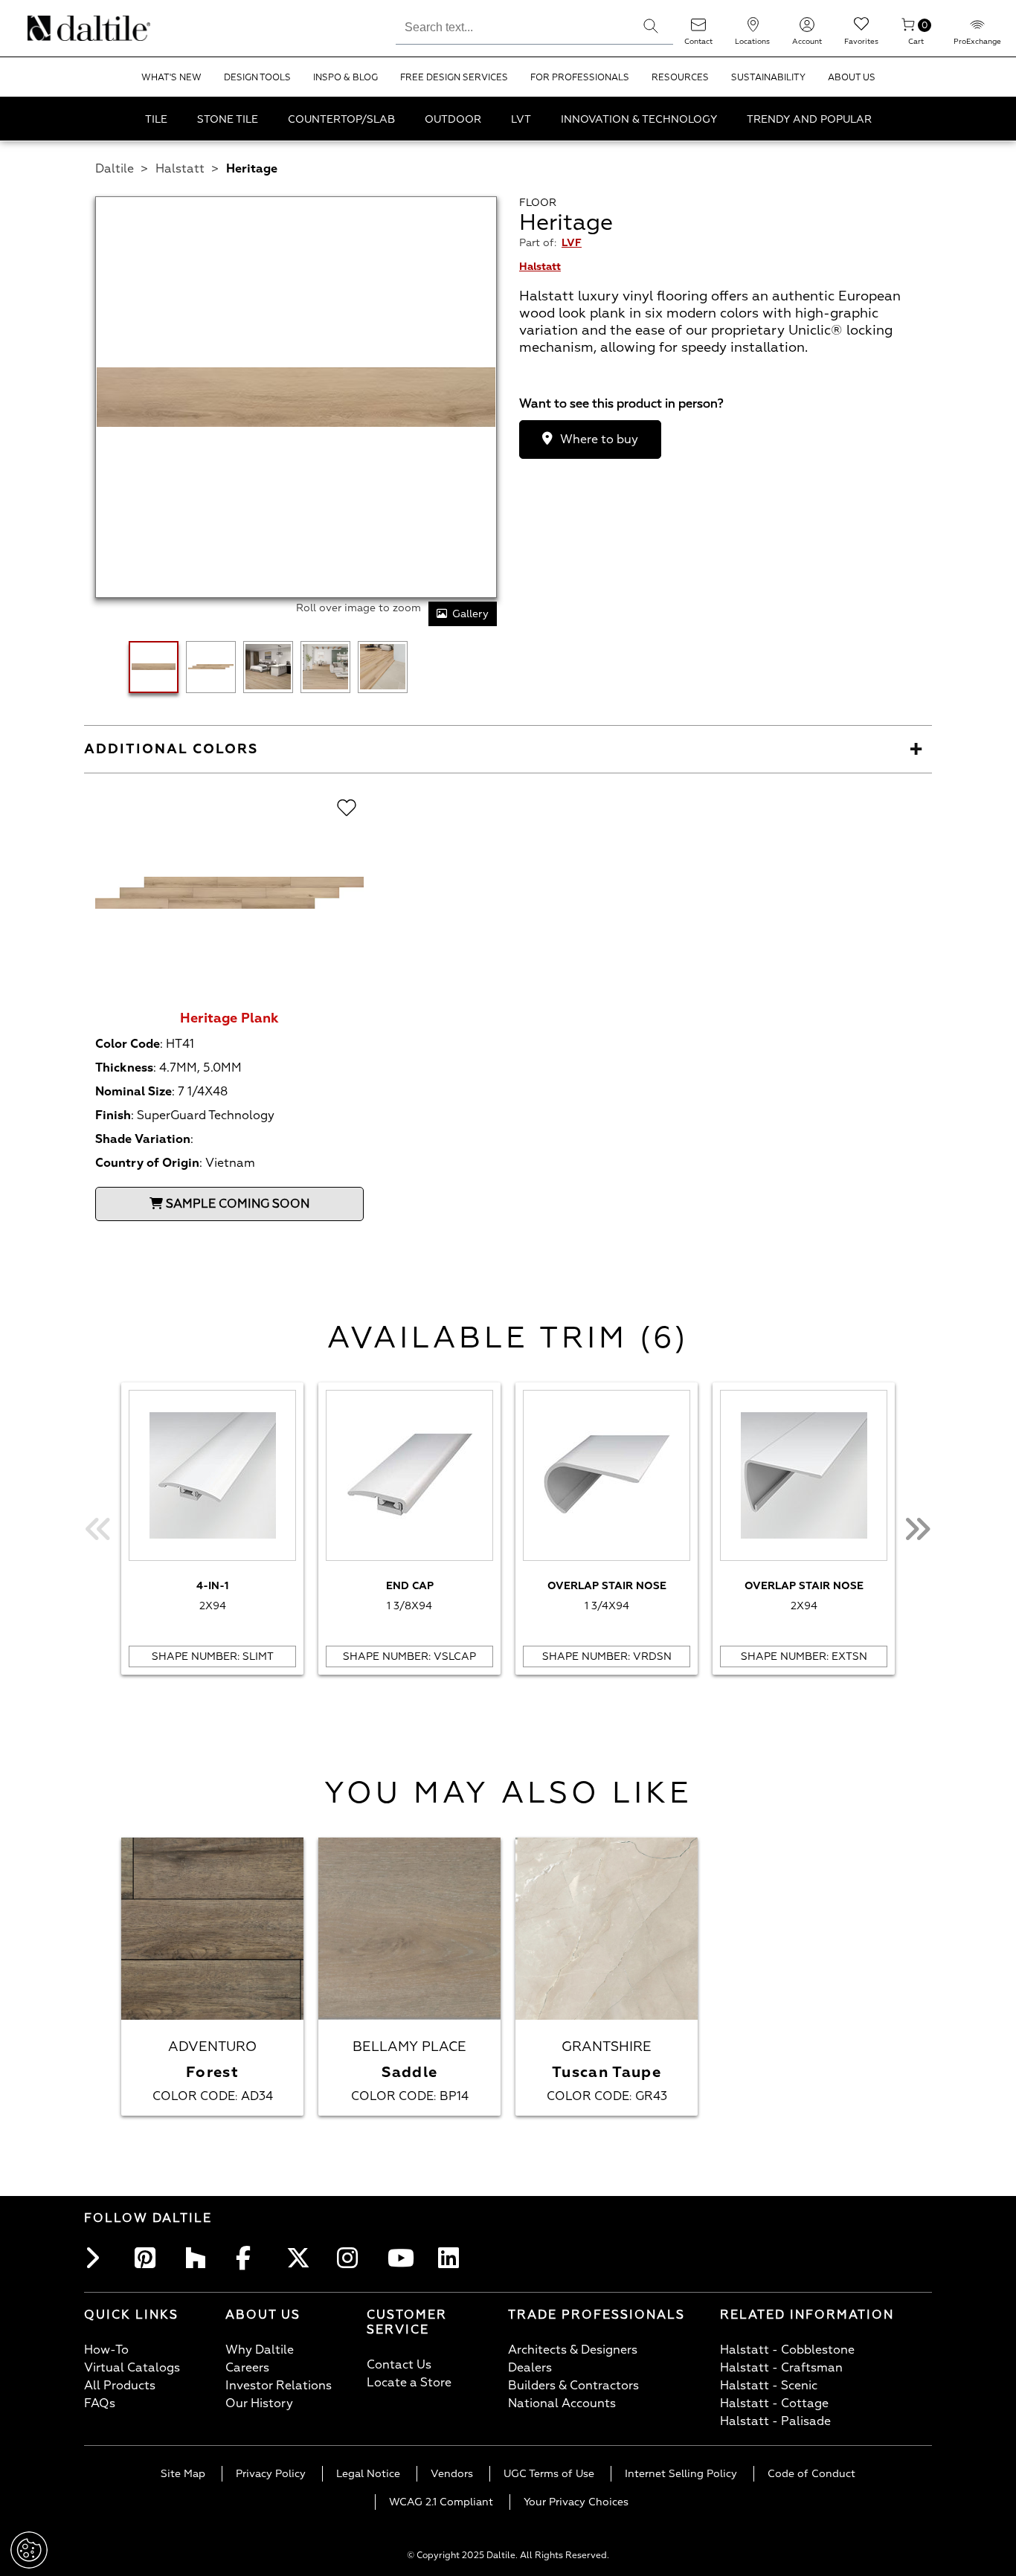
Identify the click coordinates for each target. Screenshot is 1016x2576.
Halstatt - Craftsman (781, 2368)
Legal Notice (368, 2474)
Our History (259, 2403)
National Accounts (562, 2403)
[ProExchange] (977, 29)
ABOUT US (852, 78)
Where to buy (599, 439)
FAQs (100, 2403)
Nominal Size (134, 1092)
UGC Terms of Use (549, 2474)
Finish (113, 1115)
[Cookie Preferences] (29, 2550)
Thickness (124, 1068)
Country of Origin (147, 1163)
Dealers (530, 2368)
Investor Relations (279, 2386)
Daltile (115, 169)
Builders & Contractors (573, 2386)
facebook (251, 2258)
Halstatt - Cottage (774, 2403)
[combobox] (512, 25)
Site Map (183, 2474)
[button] (651, 26)
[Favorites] (861, 29)
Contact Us (399, 2365)
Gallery (470, 614)
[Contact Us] (698, 29)
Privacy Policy (271, 2474)
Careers (247, 2368)
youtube (402, 2258)
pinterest (149, 2258)
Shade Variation (143, 1139)
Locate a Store (409, 2383)
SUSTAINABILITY (768, 78)
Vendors (452, 2474)
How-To (106, 2350)
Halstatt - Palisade (775, 2421)
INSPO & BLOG (345, 78)
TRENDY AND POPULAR (809, 119)
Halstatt (180, 169)
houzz (200, 2258)
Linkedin (453, 2258)
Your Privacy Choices (576, 2502)
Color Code (128, 1044)
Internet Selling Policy (681, 2474)
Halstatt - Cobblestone (787, 2350)
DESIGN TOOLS (257, 78)
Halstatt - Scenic (769, 2386)
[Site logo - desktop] (46, 28)
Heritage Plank (229, 1018)
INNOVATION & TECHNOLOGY (639, 119)
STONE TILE (228, 119)
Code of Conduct (811, 2474)
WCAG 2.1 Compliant (441, 2502)
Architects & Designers (573, 2350)
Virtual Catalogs (132, 2368)
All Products (120, 2386)
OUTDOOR (453, 119)
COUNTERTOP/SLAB (341, 119)
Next (917, 1529)
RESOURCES (680, 78)
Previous (99, 1529)
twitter (301, 2258)
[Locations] (753, 29)
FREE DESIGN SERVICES (454, 78)
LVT (521, 119)
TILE (156, 119)
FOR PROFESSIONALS (580, 78)
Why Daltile (260, 2350)
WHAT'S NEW (171, 78)
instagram (352, 2258)
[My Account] (807, 29)
